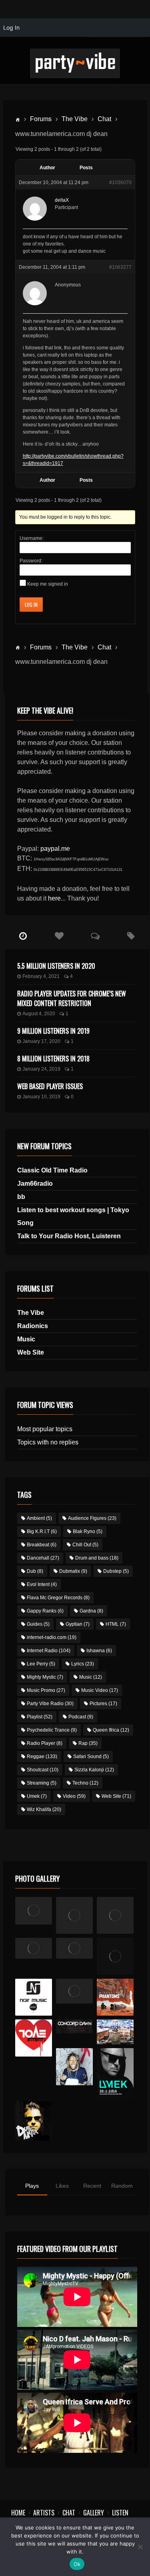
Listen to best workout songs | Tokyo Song (73, 1216)
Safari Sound (91, 1757)
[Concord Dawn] (75, 2026)
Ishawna (99, 1651)
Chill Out (85, 1545)
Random (122, 2186)
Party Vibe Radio (50, 1704)
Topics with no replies (48, 1442)
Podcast (81, 1717)
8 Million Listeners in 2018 (53, 1059)
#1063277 (120, 267)
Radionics (33, 1326)
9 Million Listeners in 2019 (53, 1031)
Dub (35, 1571)
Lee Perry (41, 1664)
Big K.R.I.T (42, 1531)
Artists (44, 2513)
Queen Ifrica (111, 1730)
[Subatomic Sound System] (115, 1916)
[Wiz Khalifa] (75, 2067)
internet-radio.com (52, 1637)
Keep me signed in (48, 584)
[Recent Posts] (23, 936)
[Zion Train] (75, 1948)
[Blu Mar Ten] (75, 1991)
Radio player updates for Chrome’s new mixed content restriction (72, 998)
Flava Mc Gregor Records (58, 1598)
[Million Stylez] (34, 1948)
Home (18, 2513)
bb (21, 1197)
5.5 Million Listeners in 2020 (56, 966)
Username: (32, 538)
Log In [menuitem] (11, 27)
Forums (41, 119)
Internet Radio (49, 1651)
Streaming (42, 1783)
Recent (92, 2186)
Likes (62, 2186)
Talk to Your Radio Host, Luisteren (69, 1236)
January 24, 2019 (41, 1069)
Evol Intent (42, 1584)
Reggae (42, 1757)
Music (26, 1339)
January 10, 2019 (41, 1097)
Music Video (100, 1690)
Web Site (31, 1352)
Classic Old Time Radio (52, 1170)
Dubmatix (73, 1571)
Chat (104, 119)
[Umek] (115, 2073)
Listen (120, 2513)
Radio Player (45, 1743)
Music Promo (46, 1690)
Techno (85, 1783)
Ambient (39, 1518)
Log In (31, 604)
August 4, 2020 (39, 1014)
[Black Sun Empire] (115, 1997)
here (54, 898)
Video (74, 1796)
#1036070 (120, 183)
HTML (116, 1624)
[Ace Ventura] (115, 2032)
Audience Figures (92, 1518)
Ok (77, 2564)
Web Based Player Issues (50, 1086)
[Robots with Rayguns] (115, 1956)
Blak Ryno (88, 1531)
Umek (37, 1796)
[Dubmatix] (34, 2121)
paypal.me (55, 849)
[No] (140, 2547)
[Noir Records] (34, 1997)
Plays (32, 2186)
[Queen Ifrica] (34, 1911)
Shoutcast (43, 1770)
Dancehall (43, 1558)
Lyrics (83, 1664)
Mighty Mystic (45, 1677)
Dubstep (116, 1571)
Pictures (103, 1704)
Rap (88, 1743)
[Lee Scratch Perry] (75, 1916)
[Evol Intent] (34, 2038)
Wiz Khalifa (44, 1809)
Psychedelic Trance (52, 1730)
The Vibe (75, 119)
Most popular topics (45, 1429)
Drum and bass (97, 1558)
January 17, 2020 (41, 1041)
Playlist (40, 1717)
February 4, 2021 (41, 976)
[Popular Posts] (59, 936)
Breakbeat (42, 1545)
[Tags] (131, 936)
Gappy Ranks (45, 1611)
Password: (31, 561)
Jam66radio (35, 1184)
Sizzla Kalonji (94, 1770)
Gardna (91, 1611)
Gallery (94, 2513)
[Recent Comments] (95, 936)
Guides (38, 1624)
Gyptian (78, 1624)
